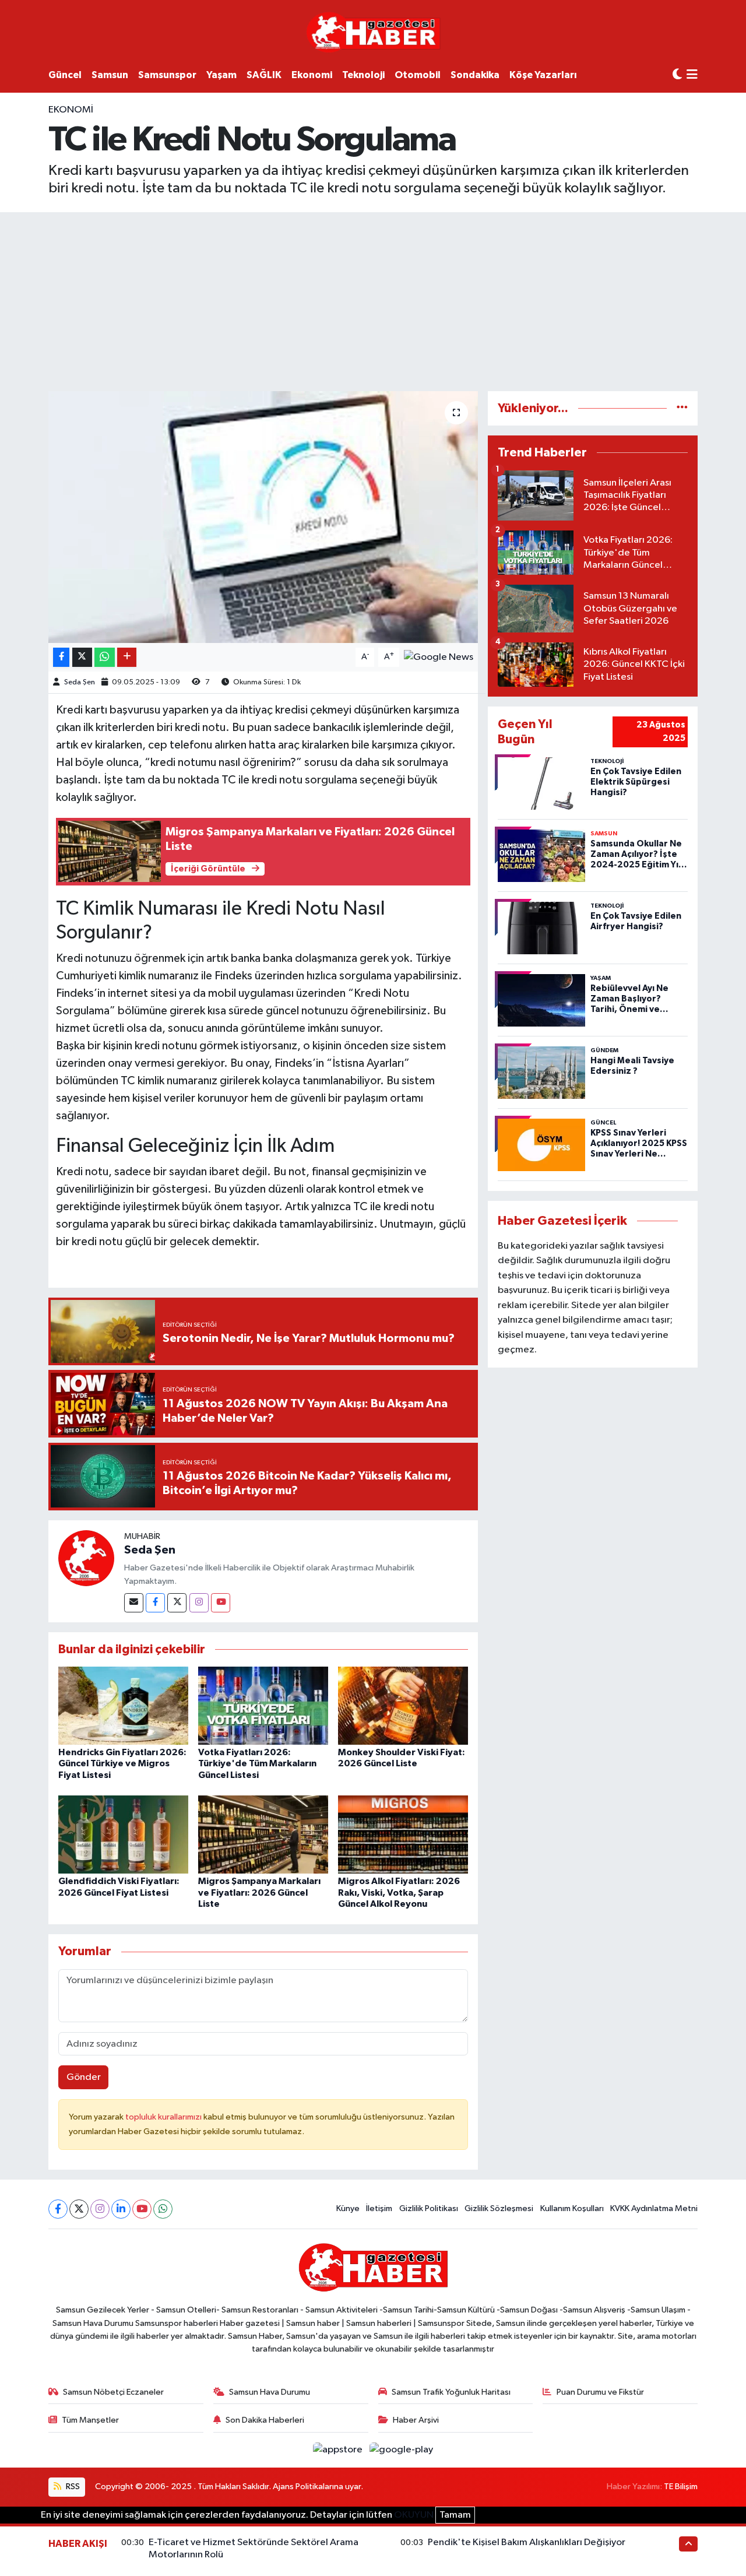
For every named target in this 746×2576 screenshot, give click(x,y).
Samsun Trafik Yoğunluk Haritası (451, 2392)
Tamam (455, 2515)
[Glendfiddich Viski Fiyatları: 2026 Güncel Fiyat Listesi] (123, 1834)
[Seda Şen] (86, 1558)
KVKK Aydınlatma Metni (654, 2208)
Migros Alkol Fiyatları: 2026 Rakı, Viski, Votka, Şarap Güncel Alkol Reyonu (399, 1892)
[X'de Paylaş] (82, 657)
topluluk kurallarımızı (164, 2117)
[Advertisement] (373, 300)
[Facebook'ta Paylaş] (61, 657)
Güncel (65, 75)
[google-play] (402, 2450)
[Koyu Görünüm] (677, 75)
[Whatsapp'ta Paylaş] (105, 657)
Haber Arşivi (416, 2420)
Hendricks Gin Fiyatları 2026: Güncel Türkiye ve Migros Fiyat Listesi (122, 1763)
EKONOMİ (71, 110)
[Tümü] (682, 408)
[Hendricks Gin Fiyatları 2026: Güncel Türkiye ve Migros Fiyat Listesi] (123, 1705)
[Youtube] (221, 1603)
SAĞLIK (264, 75)
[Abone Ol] (439, 657)
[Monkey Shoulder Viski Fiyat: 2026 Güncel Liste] (403, 1705)
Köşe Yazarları (543, 75)
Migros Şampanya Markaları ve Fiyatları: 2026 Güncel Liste (259, 1892)
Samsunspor (167, 75)
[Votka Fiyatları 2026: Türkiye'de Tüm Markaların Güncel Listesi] (263, 1705)
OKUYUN (414, 2515)
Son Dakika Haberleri (265, 2420)
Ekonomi (312, 75)
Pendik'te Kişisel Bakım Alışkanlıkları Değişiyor (527, 2542)
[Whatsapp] (163, 2209)
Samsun (110, 75)
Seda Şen (80, 682)
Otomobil (418, 75)
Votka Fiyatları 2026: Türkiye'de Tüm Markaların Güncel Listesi (257, 1763)
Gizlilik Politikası (429, 2208)
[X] (79, 2209)
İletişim (379, 2208)
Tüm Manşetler (90, 2420)
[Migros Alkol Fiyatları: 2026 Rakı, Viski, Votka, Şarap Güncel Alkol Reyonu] (403, 1834)
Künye (348, 2208)
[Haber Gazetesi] (373, 32)
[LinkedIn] (121, 2209)
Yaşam (221, 75)
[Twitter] (177, 1603)
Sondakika (475, 75)
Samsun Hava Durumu (270, 2392)
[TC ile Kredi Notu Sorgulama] (263, 517)
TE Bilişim (681, 2487)
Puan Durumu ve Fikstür (600, 2392)
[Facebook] (155, 1603)
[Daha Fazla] (127, 657)
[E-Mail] (134, 1603)
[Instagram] (199, 1603)
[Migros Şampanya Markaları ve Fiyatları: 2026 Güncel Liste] (263, 1834)
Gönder (84, 2077)
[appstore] (339, 2450)
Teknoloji (363, 75)
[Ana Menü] (692, 75)
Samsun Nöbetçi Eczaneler (113, 2392)
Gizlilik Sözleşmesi (499, 2208)
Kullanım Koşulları (572, 2208)
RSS (72, 2487)
